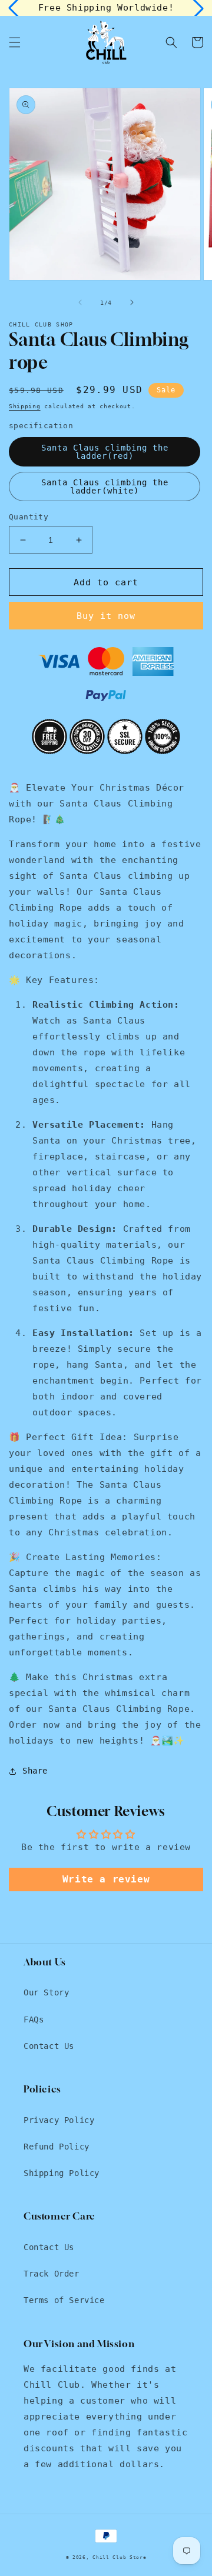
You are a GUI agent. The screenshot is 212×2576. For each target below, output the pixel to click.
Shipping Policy (62, 2173)
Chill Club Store (119, 2557)
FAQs (34, 2020)
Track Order (52, 2274)
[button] (15, 42)
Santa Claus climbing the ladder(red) (105, 452)
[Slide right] (132, 302)
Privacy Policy (59, 2120)
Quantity (29, 517)
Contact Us (49, 2046)
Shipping (25, 406)
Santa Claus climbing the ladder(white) (105, 486)
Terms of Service (64, 2300)
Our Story (46, 1992)
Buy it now (106, 616)
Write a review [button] (106, 1879)
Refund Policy (57, 2147)
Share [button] (35, 1771)
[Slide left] (80, 302)
